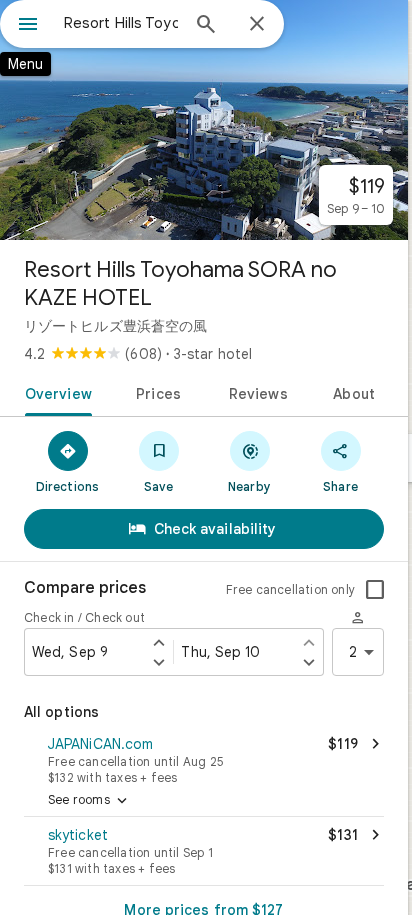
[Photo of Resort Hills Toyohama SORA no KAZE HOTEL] (204, 120)
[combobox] (121, 23)
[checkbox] (375, 590)
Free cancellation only (290, 589)
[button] (204, 758)
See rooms (89, 801)
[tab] (54, 392)
